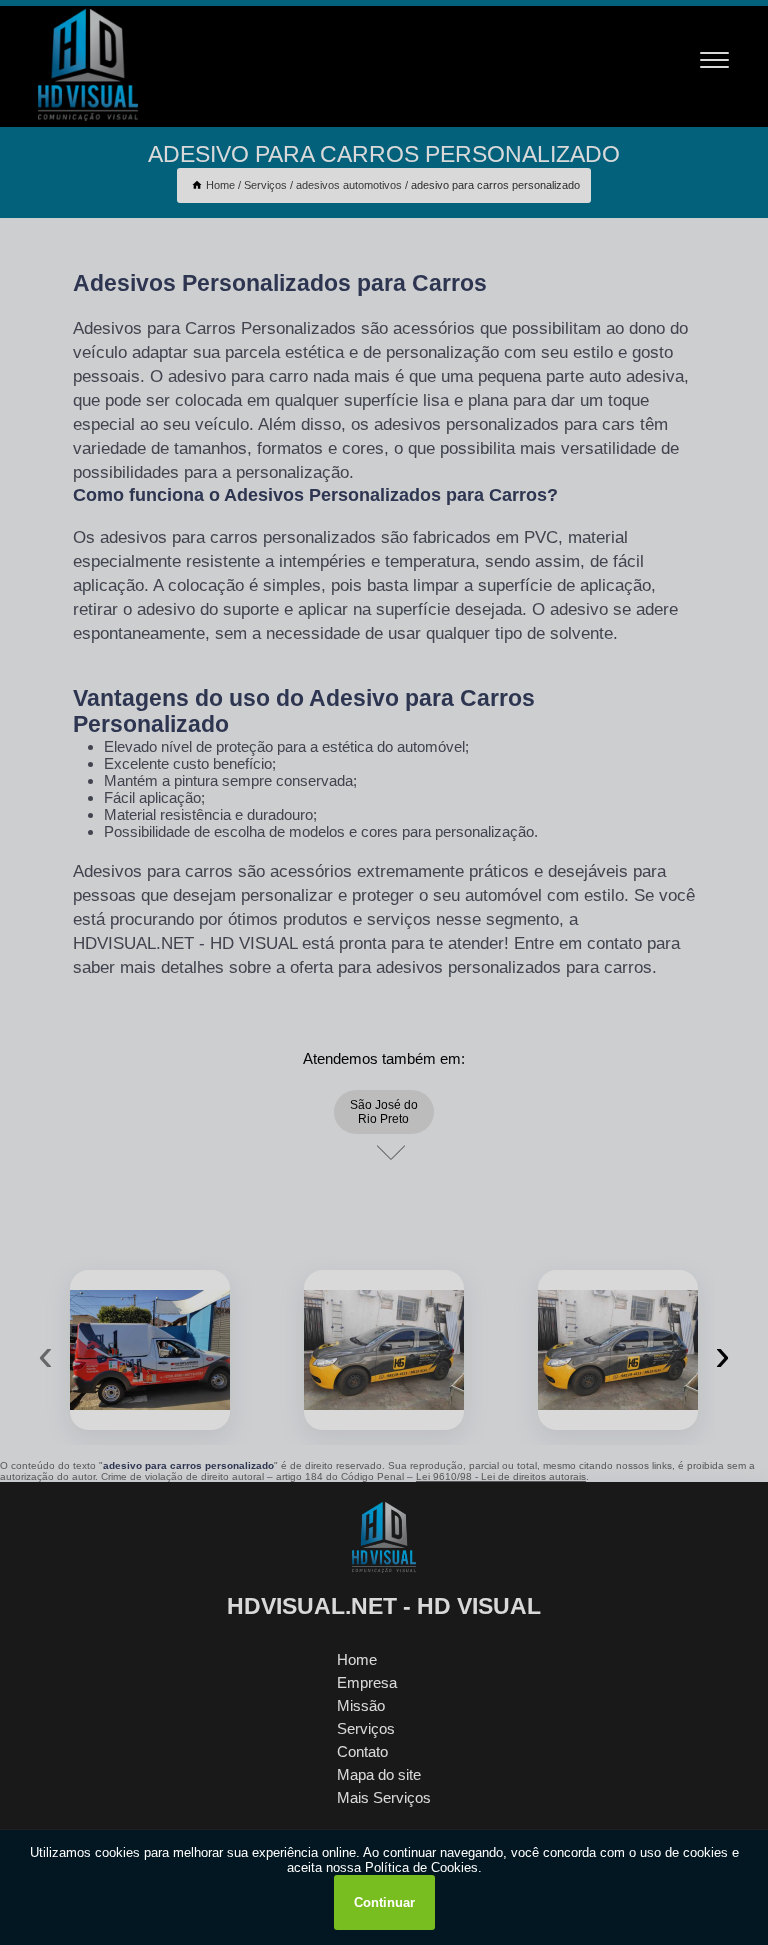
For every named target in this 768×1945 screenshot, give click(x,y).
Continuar (384, 1902)
